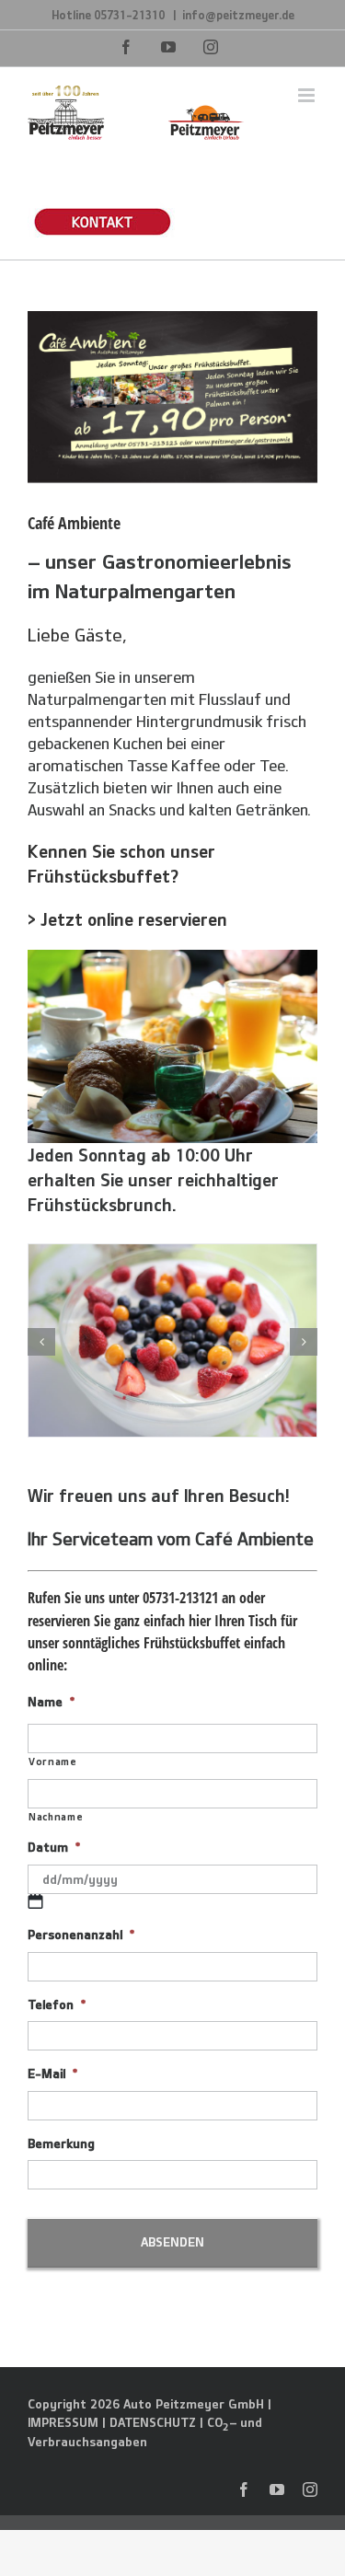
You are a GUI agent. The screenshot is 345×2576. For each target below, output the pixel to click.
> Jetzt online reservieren (127, 919)
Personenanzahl (81, 1935)
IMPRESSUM (63, 2422)
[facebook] (244, 2489)
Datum (54, 1847)
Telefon (57, 2004)
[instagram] (310, 2489)
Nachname (56, 1816)
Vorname (53, 1761)
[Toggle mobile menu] (308, 95)
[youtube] (277, 2489)
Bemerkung (61, 2143)
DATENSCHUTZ (153, 2422)
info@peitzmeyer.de (238, 15)
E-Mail (52, 2074)
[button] (41, 1342)
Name (51, 1702)
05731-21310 (131, 15)
